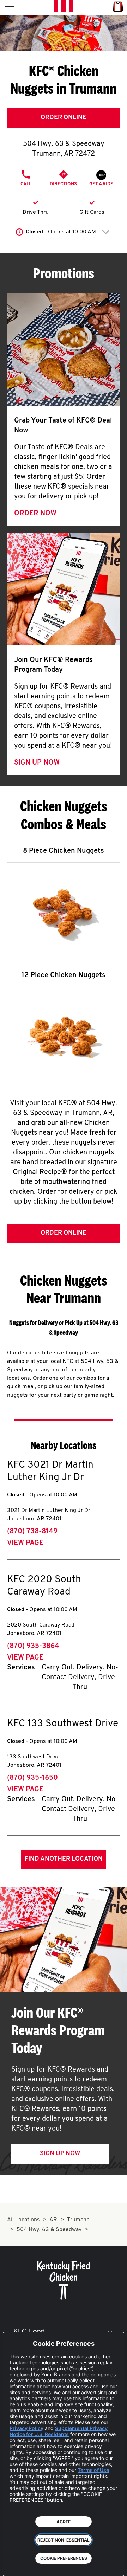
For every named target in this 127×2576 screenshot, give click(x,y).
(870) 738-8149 (32, 1532)
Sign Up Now (37, 763)
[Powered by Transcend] (13, 2565)
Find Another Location (64, 1859)
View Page (25, 1543)
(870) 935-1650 (32, 1778)
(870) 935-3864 (33, 1646)
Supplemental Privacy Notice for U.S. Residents (59, 2431)
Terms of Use (93, 2470)
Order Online (64, 118)
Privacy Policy (26, 2428)
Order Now (35, 514)
